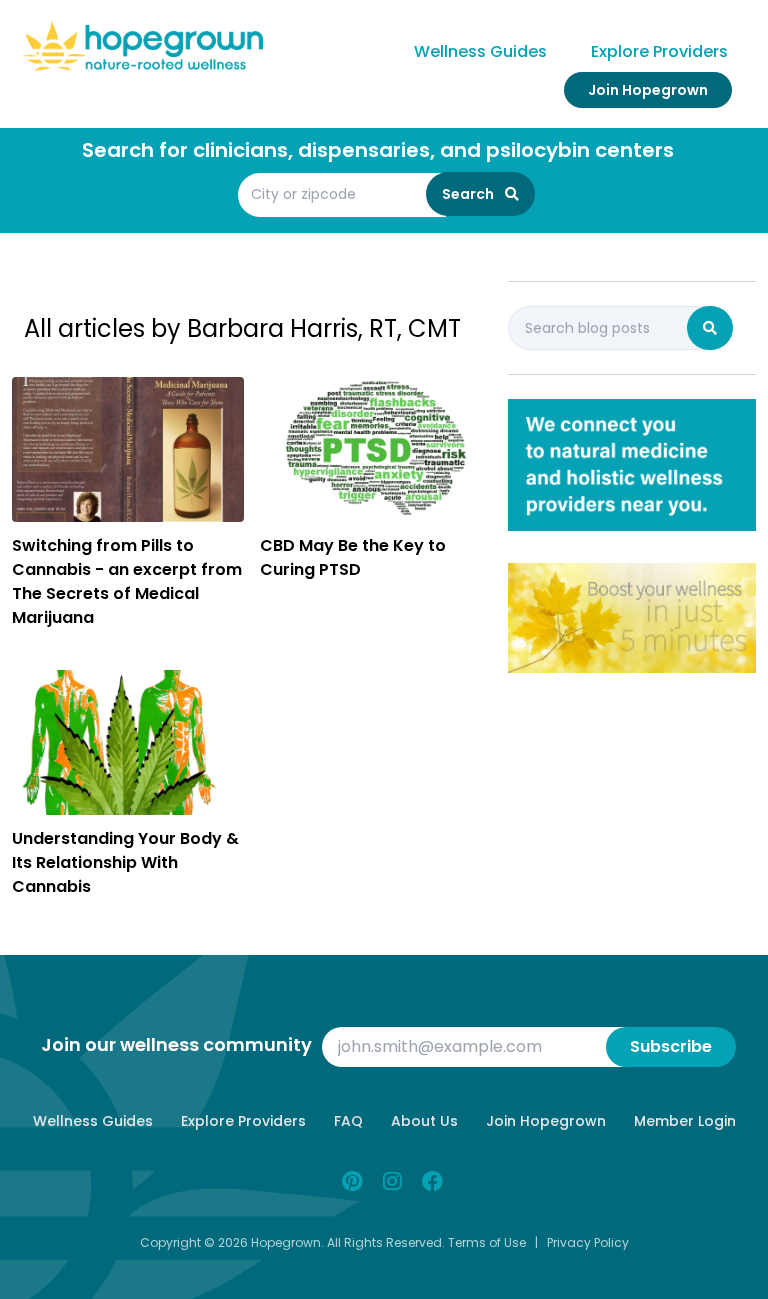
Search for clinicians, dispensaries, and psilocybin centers (378, 150)
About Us (424, 1121)
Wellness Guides (480, 51)
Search (469, 194)
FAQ (348, 1121)
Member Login (685, 1121)
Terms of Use (487, 1242)
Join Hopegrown (648, 90)
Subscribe (671, 1046)
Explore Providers (659, 51)
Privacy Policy (588, 1242)
